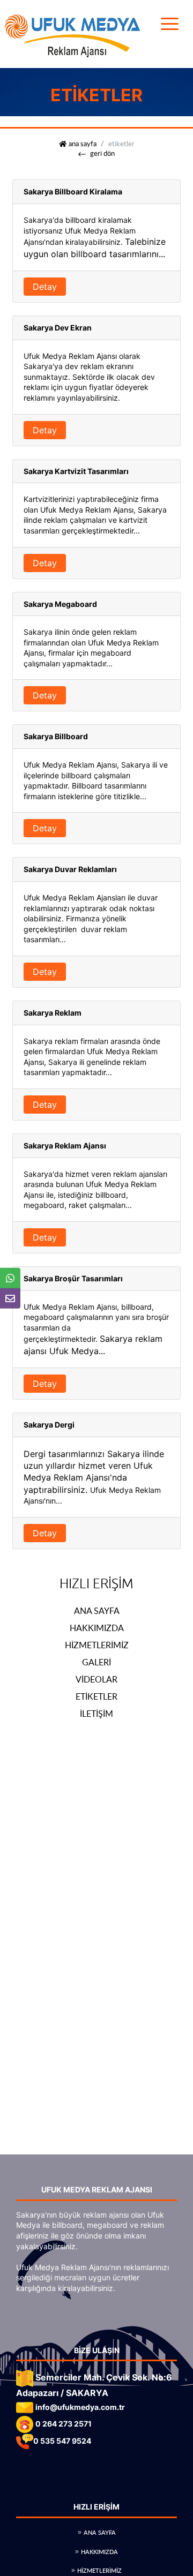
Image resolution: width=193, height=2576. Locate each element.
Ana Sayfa (97, 1611)
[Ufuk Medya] (72, 33)
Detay (45, 287)
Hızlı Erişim (96, 1584)
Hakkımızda (97, 1628)
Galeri (96, 1662)
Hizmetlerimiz (97, 1645)
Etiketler (96, 1696)
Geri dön (102, 153)
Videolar (96, 1679)
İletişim (96, 1714)
